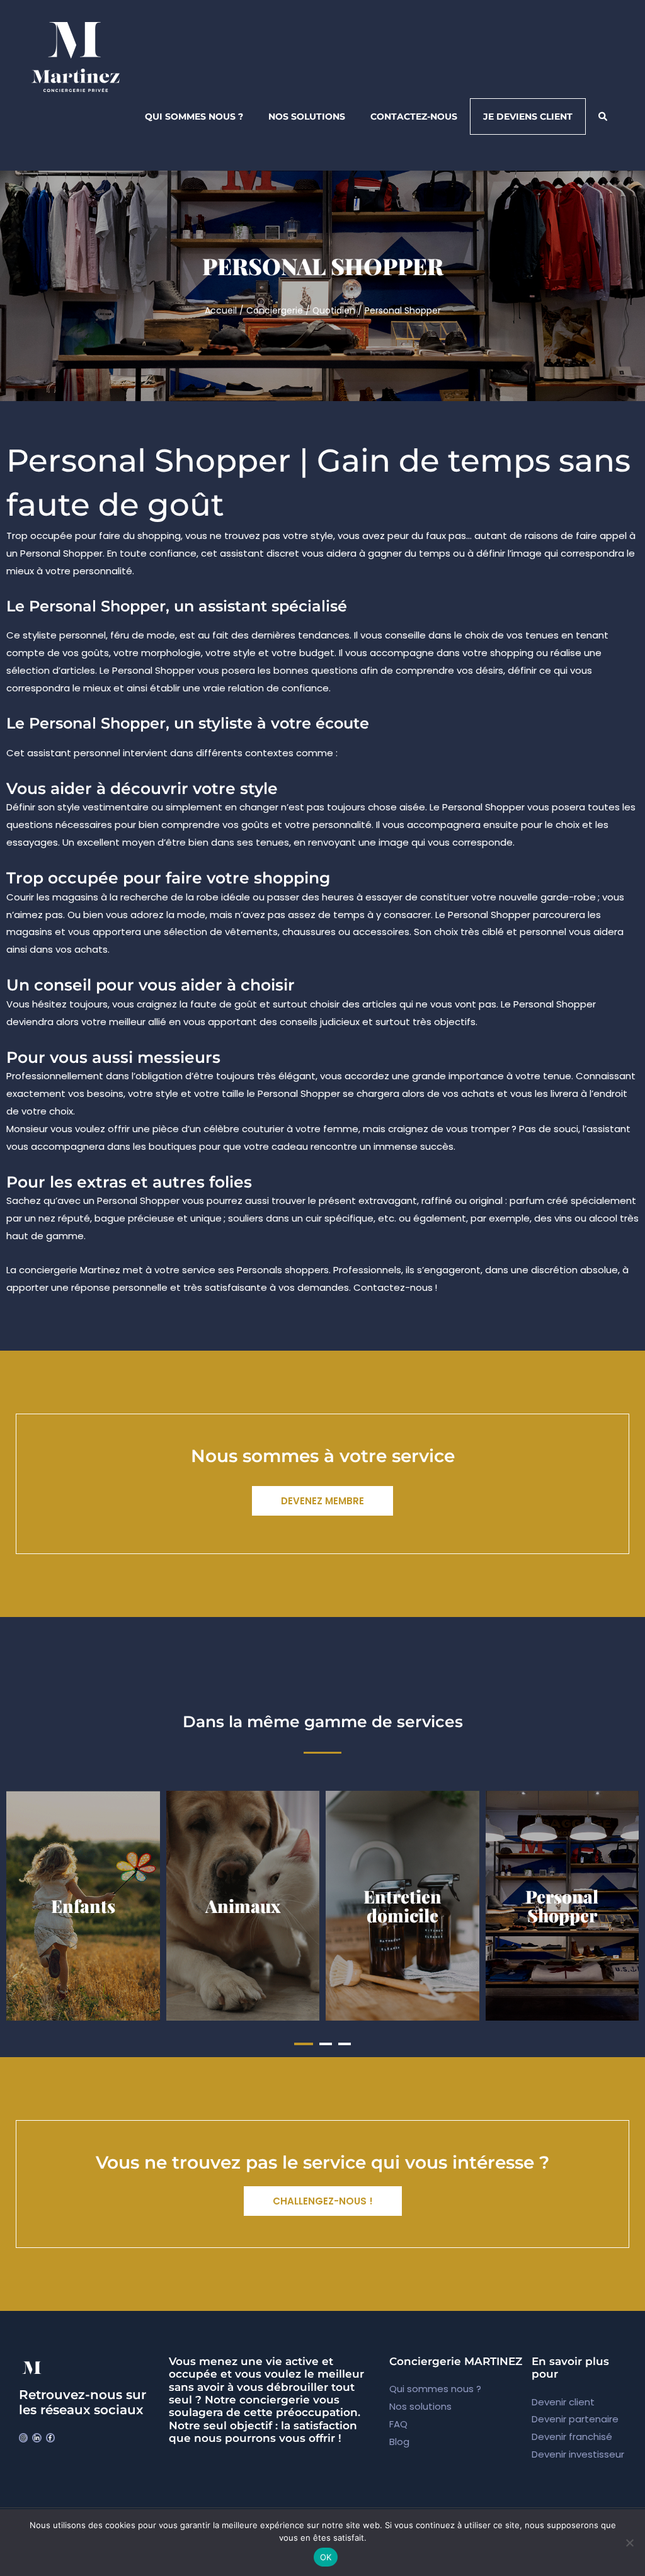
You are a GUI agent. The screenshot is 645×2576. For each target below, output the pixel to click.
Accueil (221, 311)
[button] (304, 2044)
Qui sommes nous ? (194, 116)
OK (326, 2557)
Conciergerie (275, 311)
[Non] (629, 2543)
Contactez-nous (414, 116)
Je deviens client (528, 116)
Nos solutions (307, 116)
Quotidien (334, 311)
